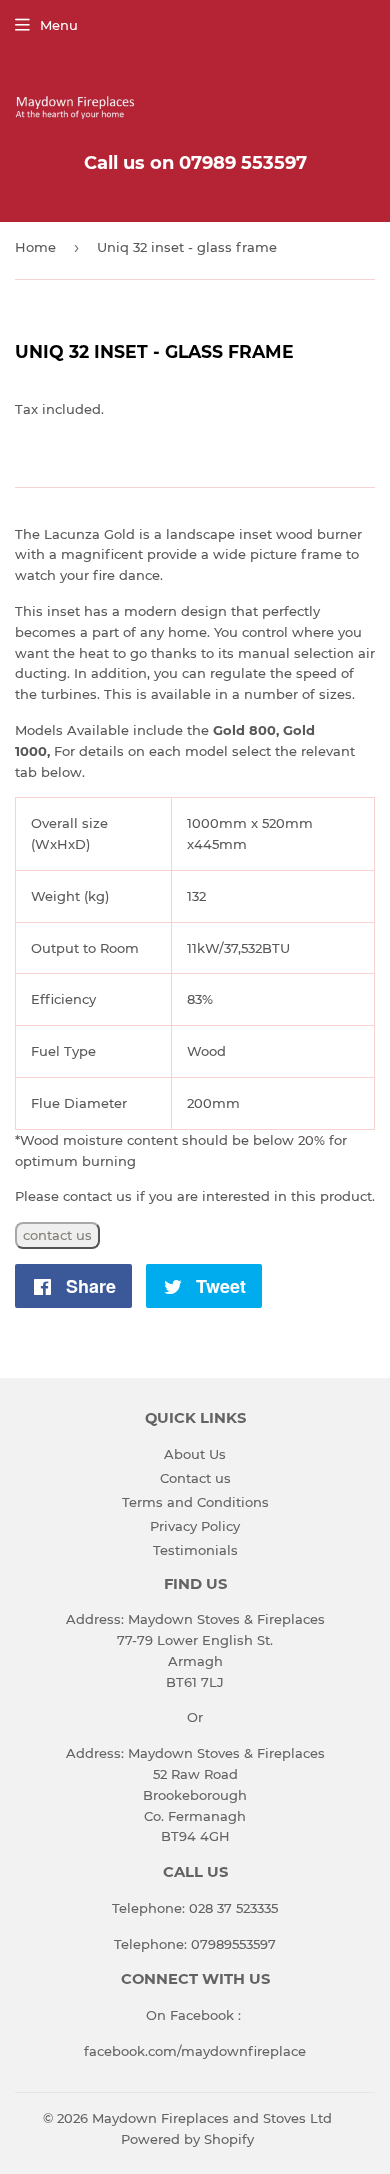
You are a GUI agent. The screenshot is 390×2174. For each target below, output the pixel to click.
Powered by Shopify (187, 2139)
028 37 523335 (233, 1908)
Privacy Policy (195, 1526)
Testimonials (195, 1550)
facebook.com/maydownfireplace (195, 2051)
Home (35, 247)
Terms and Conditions (195, 1502)
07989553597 (233, 1944)
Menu (59, 25)
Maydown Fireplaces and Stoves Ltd (212, 2118)
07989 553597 (243, 163)
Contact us (195, 1478)
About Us (195, 1454)
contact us (57, 1235)
